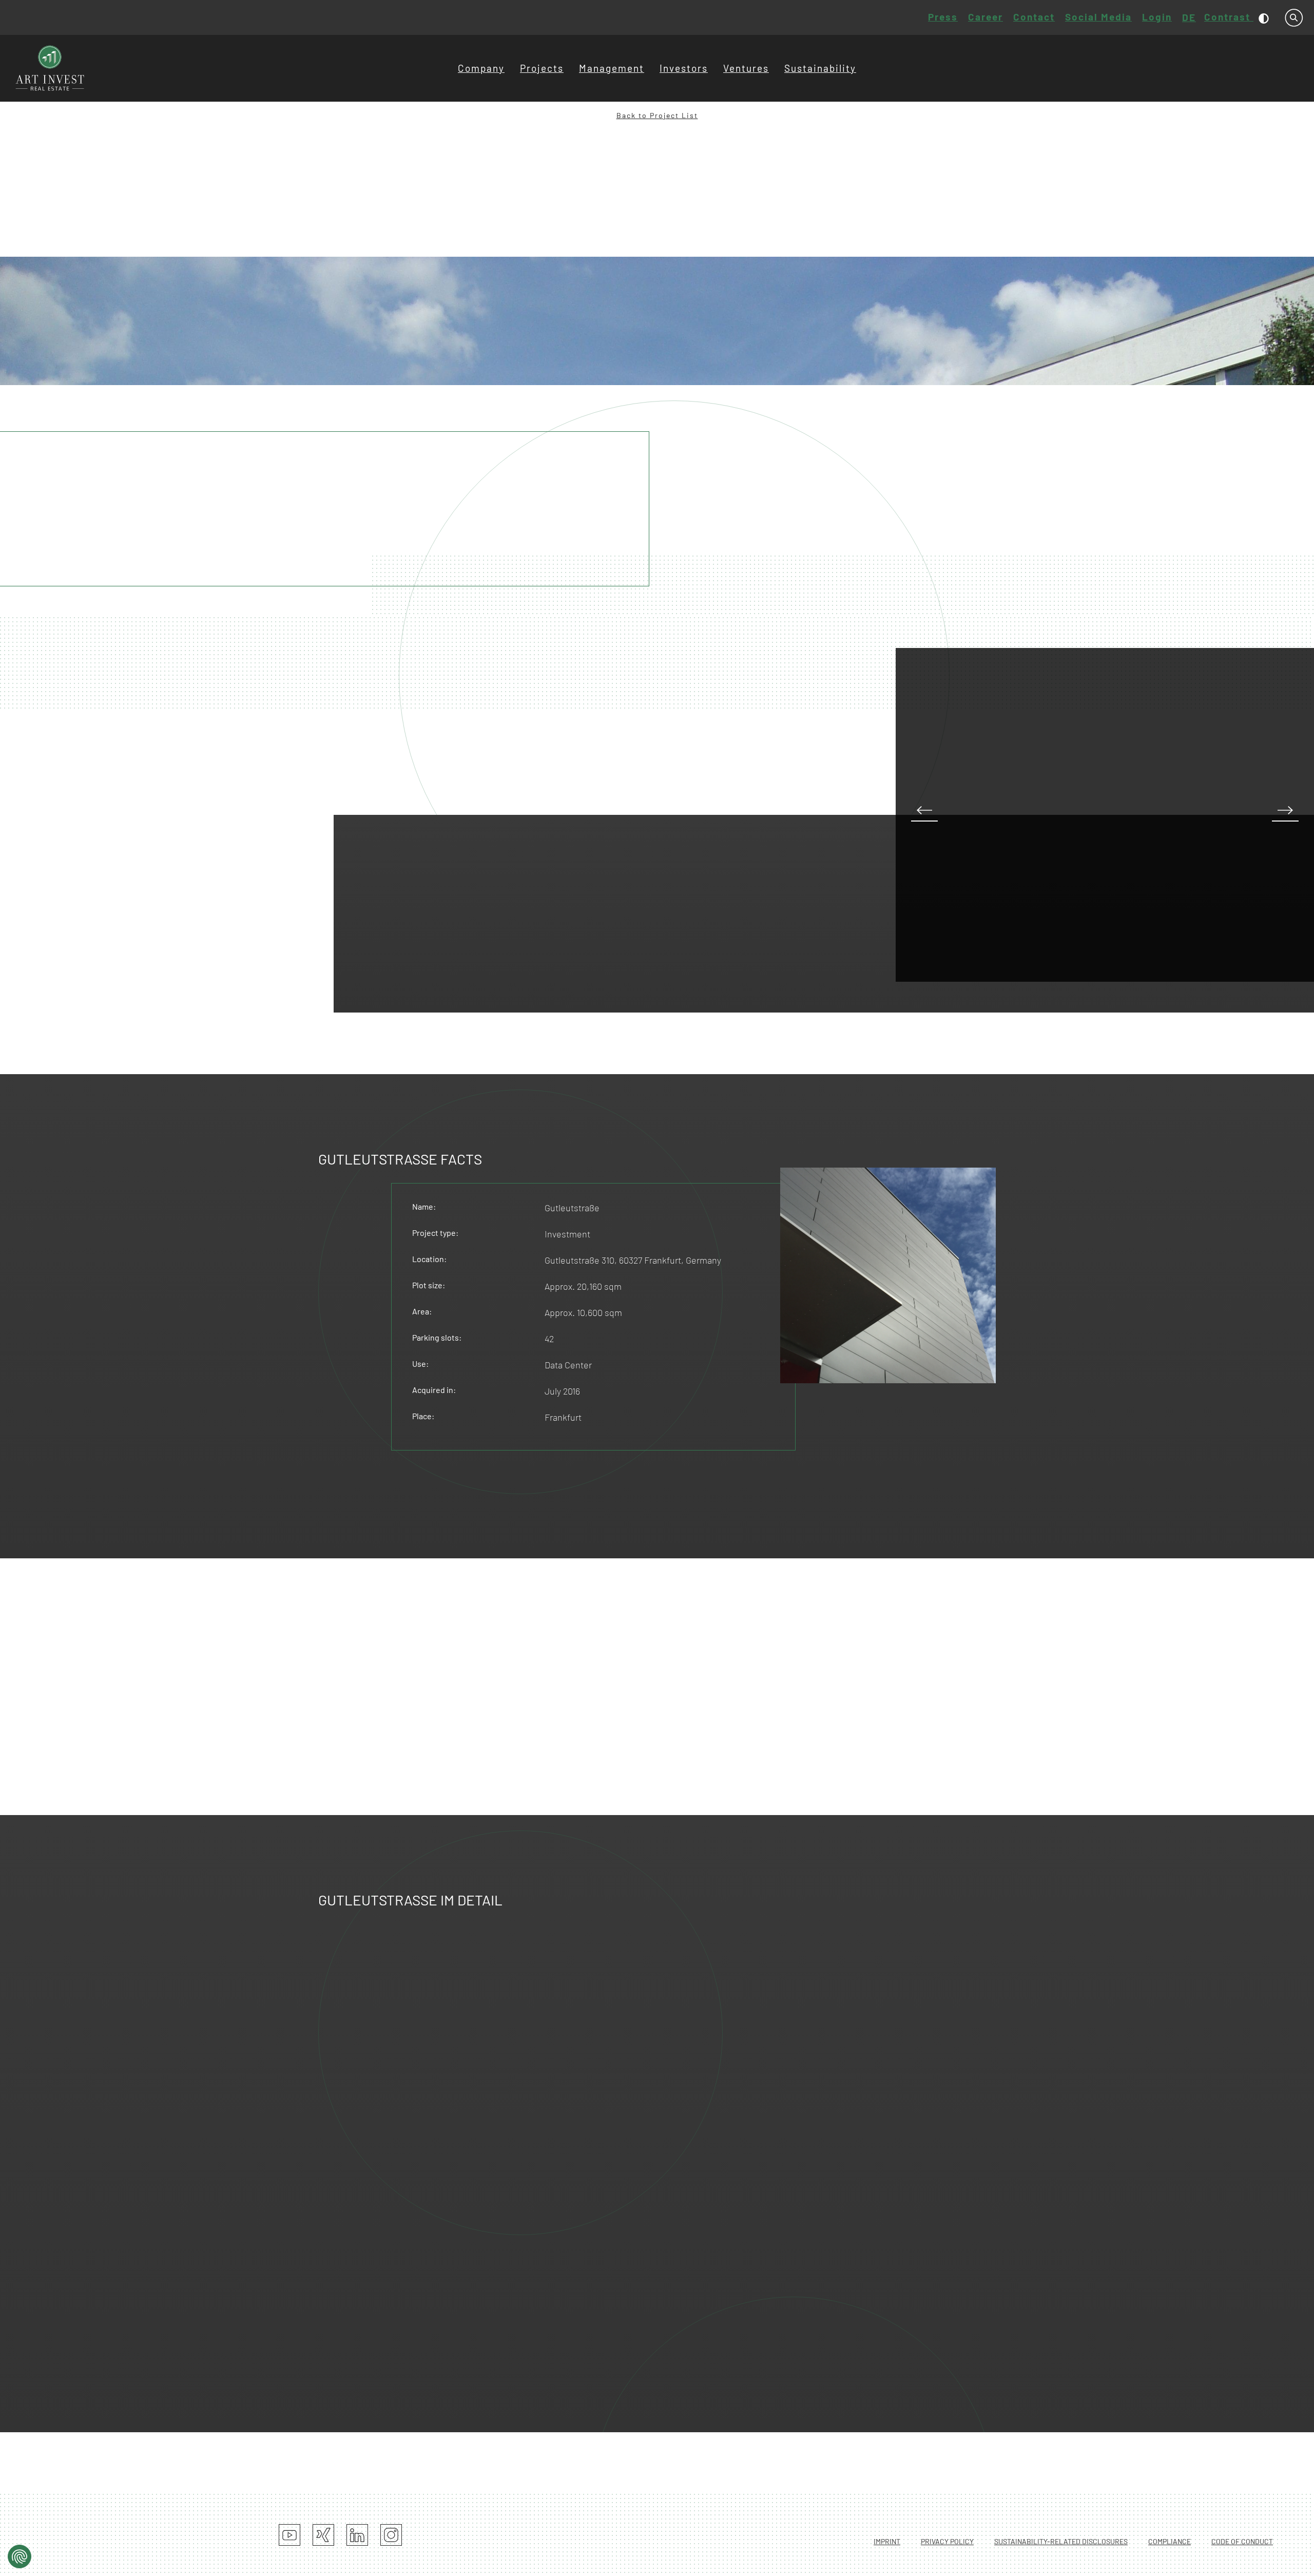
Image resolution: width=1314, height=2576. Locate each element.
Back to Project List (657, 115)
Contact (1034, 17)
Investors (684, 68)
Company (481, 68)
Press (943, 17)
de (1189, 17)
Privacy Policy (947, 2541)
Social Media (1098, 17)
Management (612, 68)
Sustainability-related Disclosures (1061, 2541)
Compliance (1170, 2541)
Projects (542, 68)
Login (1157, 17)
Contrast (1229, 17)
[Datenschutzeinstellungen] (20, 2556)
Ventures (746, 68)
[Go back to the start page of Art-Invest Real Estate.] (50, 68)
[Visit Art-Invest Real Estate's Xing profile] (323, 2535)
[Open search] (1294, 18)
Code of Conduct (1242, 2541)
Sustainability (820, 68)
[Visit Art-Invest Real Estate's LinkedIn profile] (357, 2535)
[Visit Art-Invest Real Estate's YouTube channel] (289, 2535)
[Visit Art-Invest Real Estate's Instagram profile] (391, 2535)
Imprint (887, 2541)
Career (985, 17)
